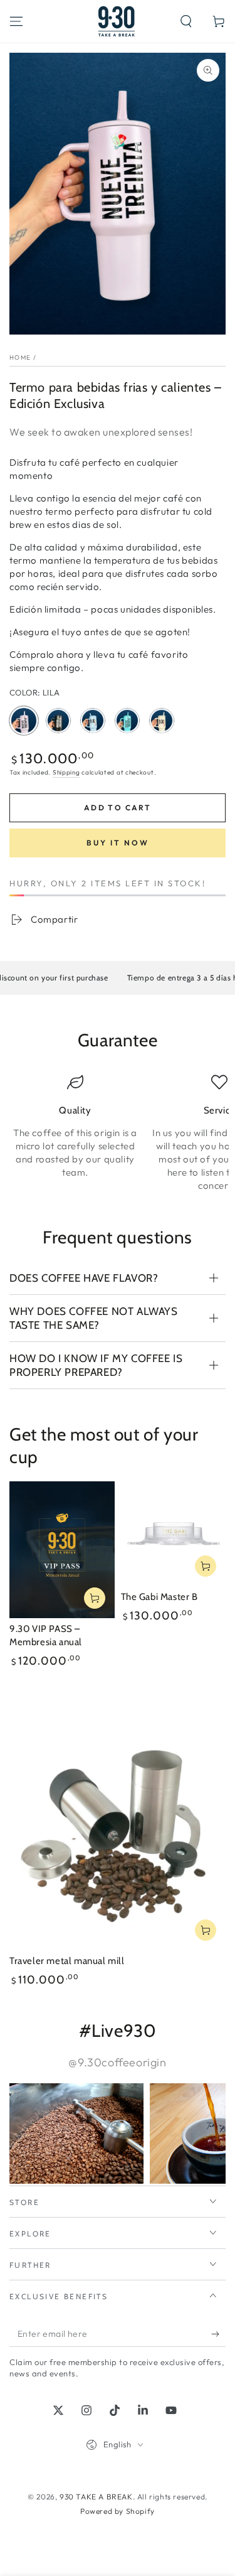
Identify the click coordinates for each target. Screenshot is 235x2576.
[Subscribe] (218, 2334)
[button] (186, 21)
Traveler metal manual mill (67, 1961)
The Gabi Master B (159, 1597)
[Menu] (16, 21)
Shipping (66, 772)
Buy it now (118, 843)
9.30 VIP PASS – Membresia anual (46, 1636)
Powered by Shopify (118, 2511)
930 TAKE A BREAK (96, 2497)
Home (20, 357)
